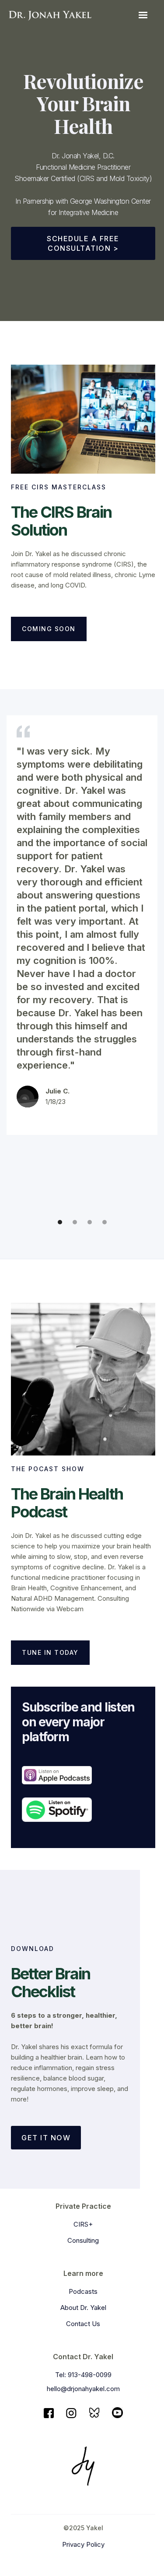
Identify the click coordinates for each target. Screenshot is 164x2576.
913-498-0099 (90, 2375)
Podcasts (83, 2291)
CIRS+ (83, 2224)
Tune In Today (50, 1652)
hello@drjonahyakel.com (83, 2389)
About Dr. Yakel (83, 2308)
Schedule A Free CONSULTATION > (83, 243)
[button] (143, 15)
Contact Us (83, 2324)
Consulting (83, 2240)
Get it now (46, 2138)
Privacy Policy (83, 2544)
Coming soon (49, 629)
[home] (50, 15)
